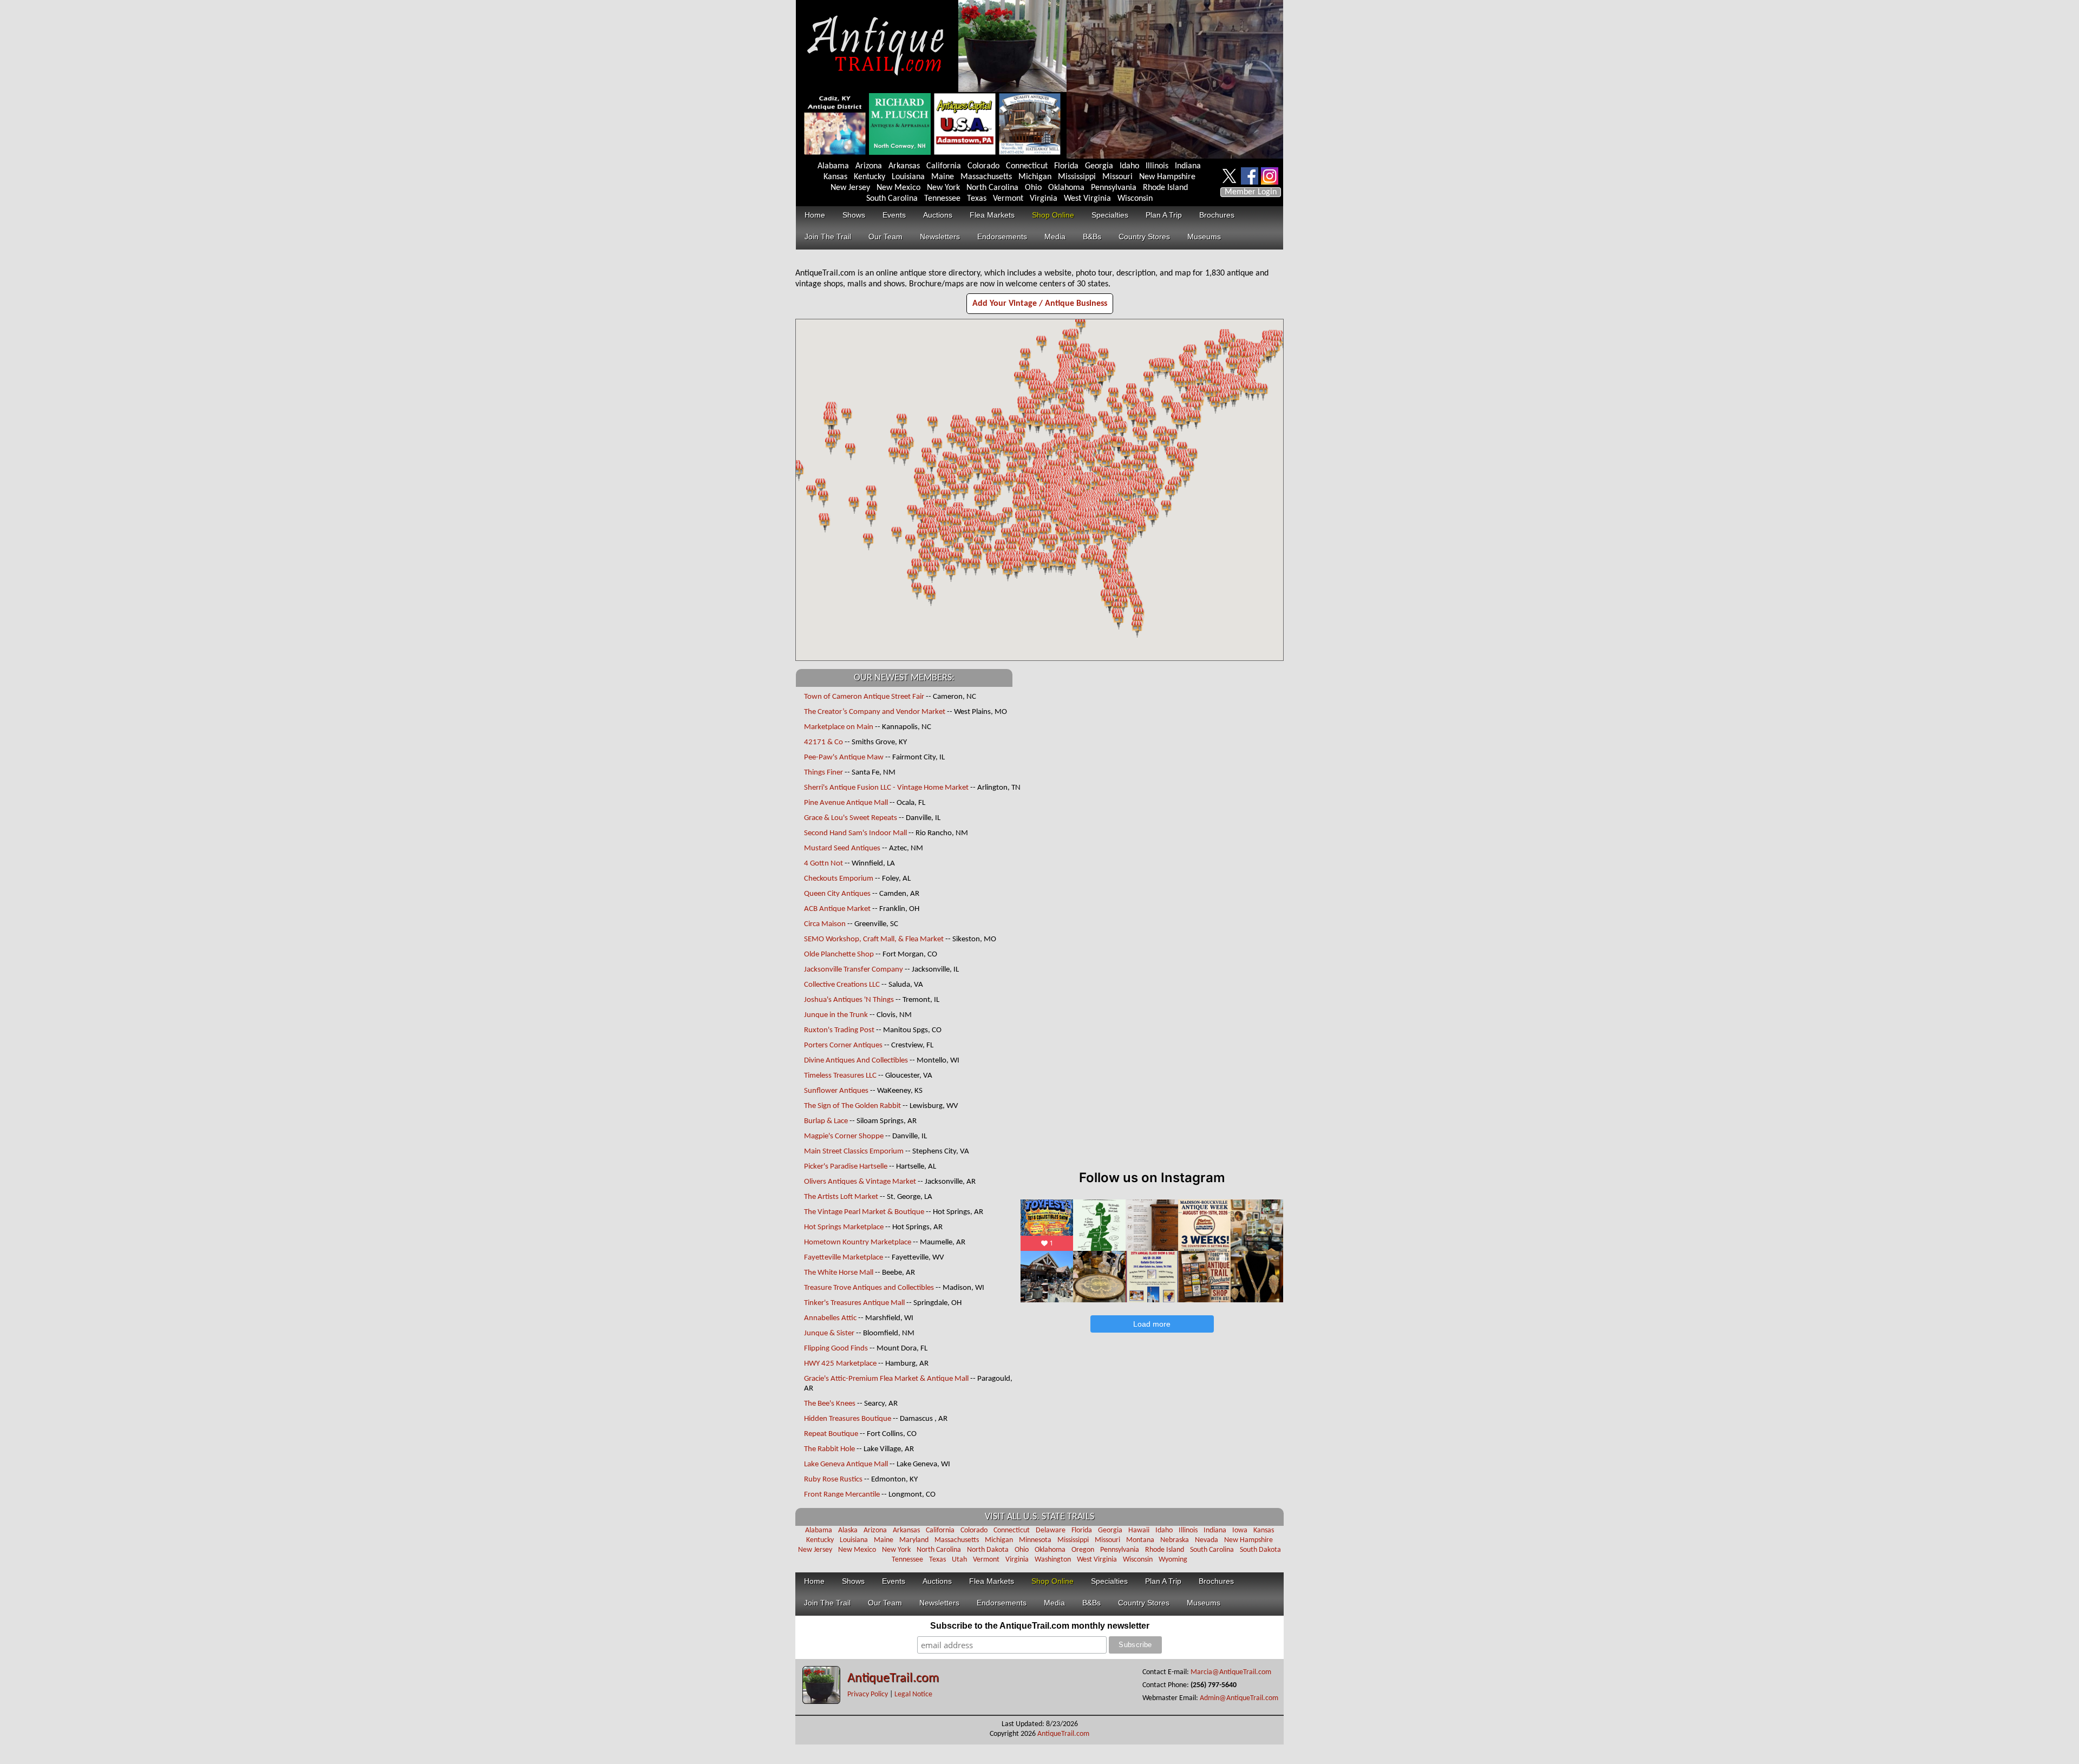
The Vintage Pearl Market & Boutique (864, 1212)
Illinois (1157, 166)
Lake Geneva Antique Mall (846, 1464)
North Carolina (992, 188)
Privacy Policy (868, 1694)
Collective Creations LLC (842, 985)
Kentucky (869, 177)
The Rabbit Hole (829, 1449)
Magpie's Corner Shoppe (844, 1136)
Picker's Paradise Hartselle (846, 1167)
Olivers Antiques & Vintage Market (860, 1182)
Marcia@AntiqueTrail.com (1231, 1672)
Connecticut (1027, 166)
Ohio (1033, 188)
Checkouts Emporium (839, 879)
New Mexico (898, 188)
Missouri (1117, 177)
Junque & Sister (829, 1333)
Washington (1053, 1560)
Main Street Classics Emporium (854, 1152)
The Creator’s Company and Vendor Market (875, 712)
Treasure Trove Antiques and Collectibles (869, 1288)
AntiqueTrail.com (893, 1678)
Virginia (1044, 199)
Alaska (848, 1530)
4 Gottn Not (823, 864)
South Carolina (892, 199)
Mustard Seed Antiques (842, 848)
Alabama (833, 166)
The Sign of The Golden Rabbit (852, 1106)
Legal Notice (913, 1694)
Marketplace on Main (839, 727)
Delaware (1051, 1530)
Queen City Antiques (837, 894)
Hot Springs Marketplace (844, 1227)
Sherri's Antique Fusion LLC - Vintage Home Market (887, 788)
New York (943, 188)
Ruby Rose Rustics (833, 1480)
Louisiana (908, 177)
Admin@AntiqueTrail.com (1239, 1698)
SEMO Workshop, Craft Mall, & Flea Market (874, 939)
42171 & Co (823, 742)
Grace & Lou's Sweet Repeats (851, 818)
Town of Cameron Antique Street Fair (864, 697)
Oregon (1083, 1550)
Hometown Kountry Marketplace (858, 1242)
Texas (977, 199)
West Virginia (1087, 199)
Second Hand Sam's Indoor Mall (855, 833)
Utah (959, 1560)
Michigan (1035, 177)
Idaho (1129, 166)
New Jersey (850, 188)
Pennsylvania (1114, 188)
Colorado (983, 166)
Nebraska (1175, 1540)
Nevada (1207, 1540)
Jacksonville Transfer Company (854, 970)
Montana (1140, 1540)
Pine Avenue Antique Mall (846, 803)
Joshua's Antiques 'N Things (849, 1000)
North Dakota (988, 1550)
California (944, 166)
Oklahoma (1066, 188)
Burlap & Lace (826, 1121)
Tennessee (942, 199)
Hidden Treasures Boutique (848, 1419)
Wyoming (1173, 1560)
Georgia (1099, 166)
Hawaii (1139, 1530)
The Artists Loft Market (841, 1197)
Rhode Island (1165, 188)
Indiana (1188, 166)
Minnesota (1035, 1540)
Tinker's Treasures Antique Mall (854, 1303)
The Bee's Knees (830, 1404)
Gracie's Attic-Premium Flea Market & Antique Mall (886, 1379)
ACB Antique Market (837, 909)
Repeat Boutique (831, 1434)
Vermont (1008, 199)
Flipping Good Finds (836, 1349)
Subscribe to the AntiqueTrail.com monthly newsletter (1040, 1626)
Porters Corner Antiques (843, 1045)
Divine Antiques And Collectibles (856, 1061)
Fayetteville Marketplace (844, 1258)
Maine (943, 177)
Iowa (1240, 1530)
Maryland (914, 1540)
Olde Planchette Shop (839, 955)
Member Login (1251, 192)
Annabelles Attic (830, 1318)
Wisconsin (1135, 199)
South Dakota (1260, 1550)
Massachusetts (986, 177)
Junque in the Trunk (836, 1015)
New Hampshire (1167, 177)
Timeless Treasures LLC (840, 1076)
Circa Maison (825, 924)
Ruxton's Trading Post (839, 1030)
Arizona (869, 166)
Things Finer (823, 773)
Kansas (835, 177)
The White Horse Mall (839, 1273)
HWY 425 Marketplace (840, 1364)
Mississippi (1077, 177)
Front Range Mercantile (842, 1495)
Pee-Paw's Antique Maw (844, 758)
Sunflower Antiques (836, 1091)
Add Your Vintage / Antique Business (1040, 304)
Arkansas (904, 166)
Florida (1066, 166)
